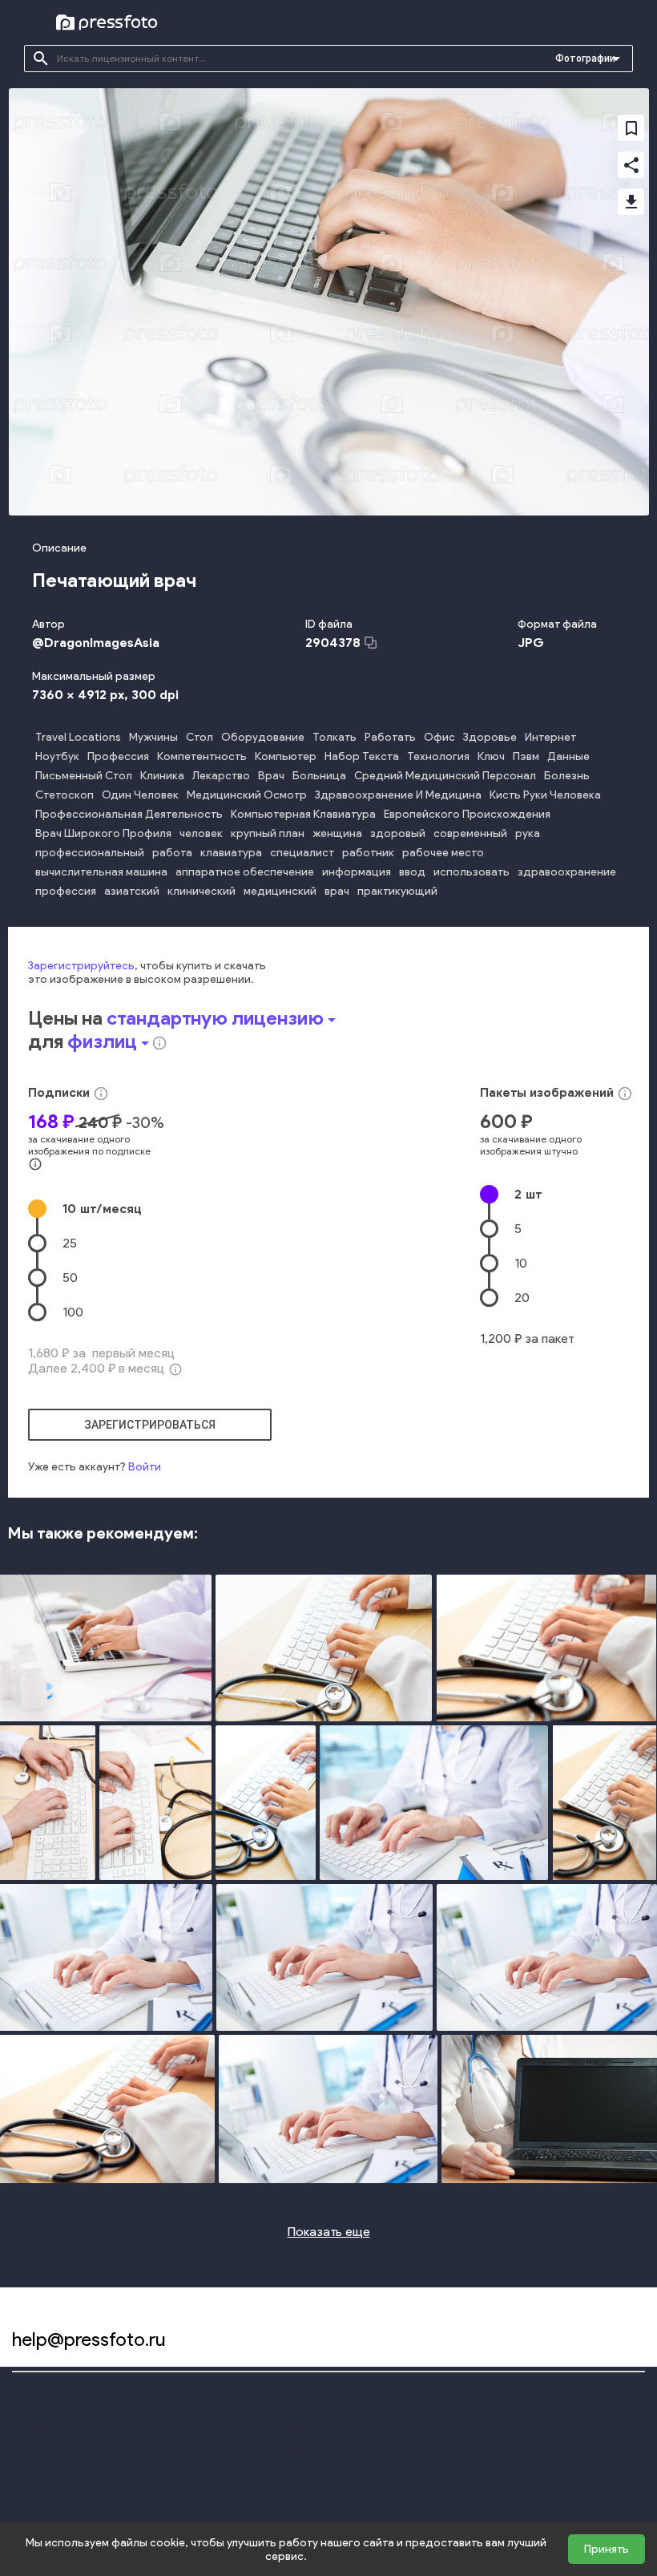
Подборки (37, 2426)
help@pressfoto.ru (89, 2339)
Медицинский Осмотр (247, 795)
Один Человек (140, 795)
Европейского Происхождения (467, 814)
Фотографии (585, 59)
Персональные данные (327, 2480)
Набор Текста (362, 756)
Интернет (550, 737)
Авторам (609, 2453)
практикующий (397, 891)
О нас (26, 2480)
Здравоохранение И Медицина (398, 795)
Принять (607, 2549)
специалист (302, 853)
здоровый (398, 833)
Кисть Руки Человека (545, 795)
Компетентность (202, 756)
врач (337, 891)
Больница (319, 776)
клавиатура (231, 853)
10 (102, 1209)
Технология (438, 756)
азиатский (132, 891)
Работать (390, 737)
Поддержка (616, 2507)
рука (528, 833)
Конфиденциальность (324, 2398)
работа (172, 853)
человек (201, 833)
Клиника (162, 776)
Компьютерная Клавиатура (303, 814)
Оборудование (263, 737)
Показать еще (329, 2232)
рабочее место (443, 853)
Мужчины (153, 737)
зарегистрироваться (150, 1425)
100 (73, 1312)
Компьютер (286, 756)
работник (368, 853)
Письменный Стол (84, 776)
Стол (200, 737)
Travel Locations (78, 737)
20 (522, 1298)
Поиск (26, 2398)
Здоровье (490, 737)
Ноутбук (57, 756)
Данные (568, 756)
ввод (412, 872)
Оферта (290, 2426)
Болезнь (567, 776)
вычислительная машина (101, 872)
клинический (202, 891)
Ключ (491, 756)
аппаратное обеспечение (245, 872)
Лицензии (294, 2453)
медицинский (280, 891)
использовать (472, 872)
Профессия (118, 756)
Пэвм (526, 756)
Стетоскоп (64, 795)
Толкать (335, 737)
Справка (608, 2398)
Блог (599, 2426)
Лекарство (221, 776)
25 (70, 1243)
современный (470, 833)
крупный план (268, 833)
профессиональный (90, 853)
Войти (145, 1467)
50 (70, 1278)
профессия (66, 891)
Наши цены (39, 2453)
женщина (337, 833)
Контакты (610, 2480)
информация (357, 872)
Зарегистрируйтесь (81, 966)
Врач (271, 776)
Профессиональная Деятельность (129, 814)
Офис (439, 737)
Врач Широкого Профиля (103, 833)
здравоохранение (567, 872)
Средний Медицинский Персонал (445, 776)
